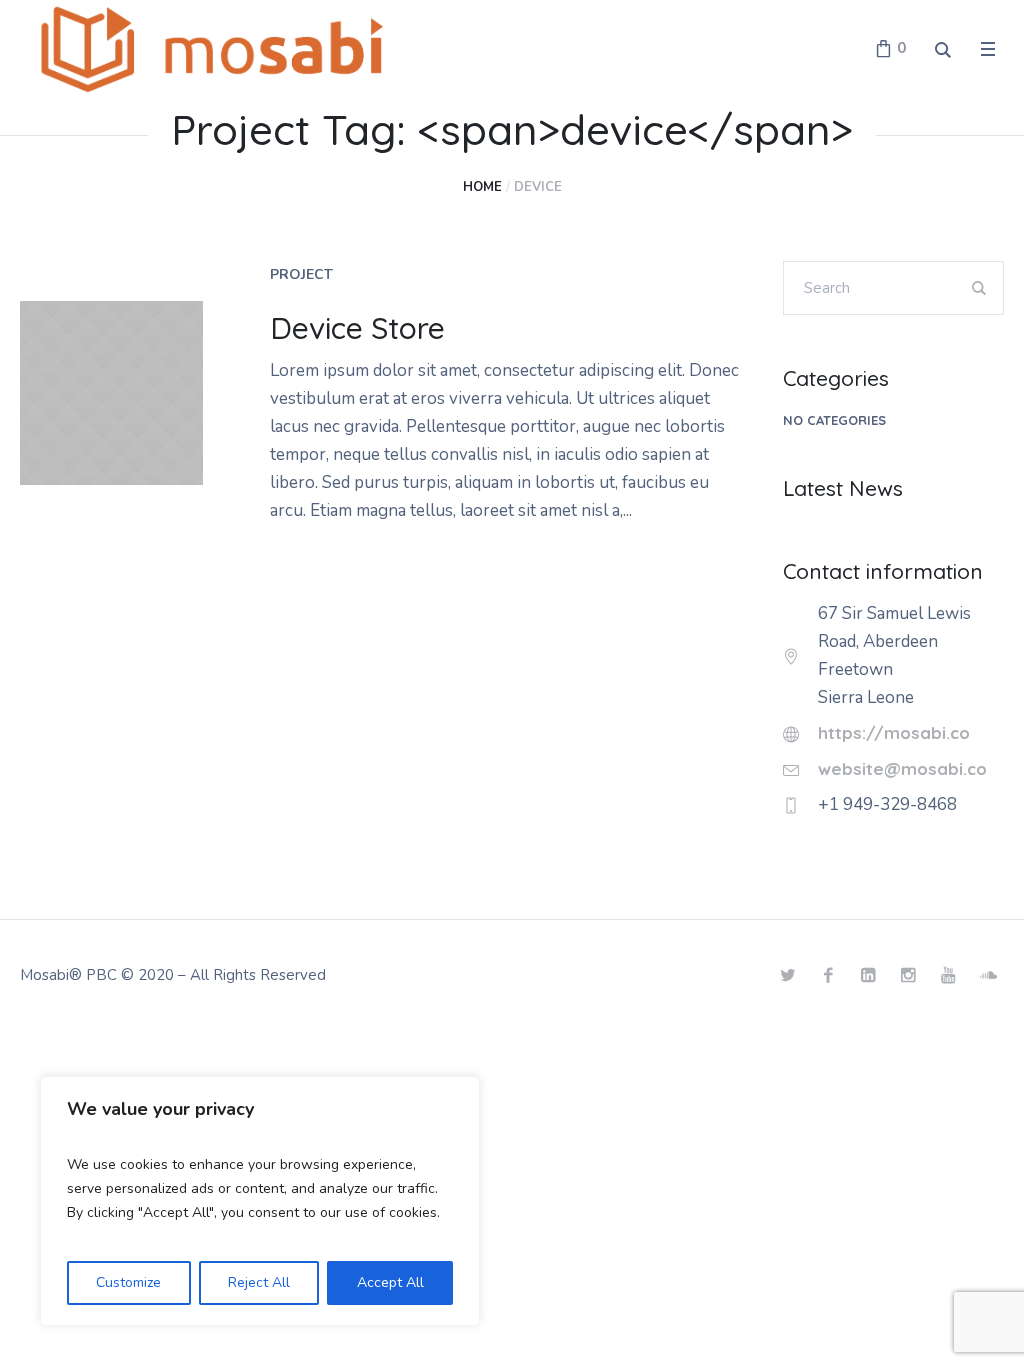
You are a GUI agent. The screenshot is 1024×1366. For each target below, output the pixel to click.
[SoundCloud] (988, 975)
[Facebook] (828, 975)
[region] (260, 1201)
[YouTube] (948, 975)
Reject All (259, 1282)
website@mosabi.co (902, 768)
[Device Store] (111, 392)
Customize (128, 1282)
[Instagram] (908, 975)
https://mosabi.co (894, 732)
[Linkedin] (868, 975)
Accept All (390, 1282)
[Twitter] (788, 975)
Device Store (357, 328)
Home (482, 187)
